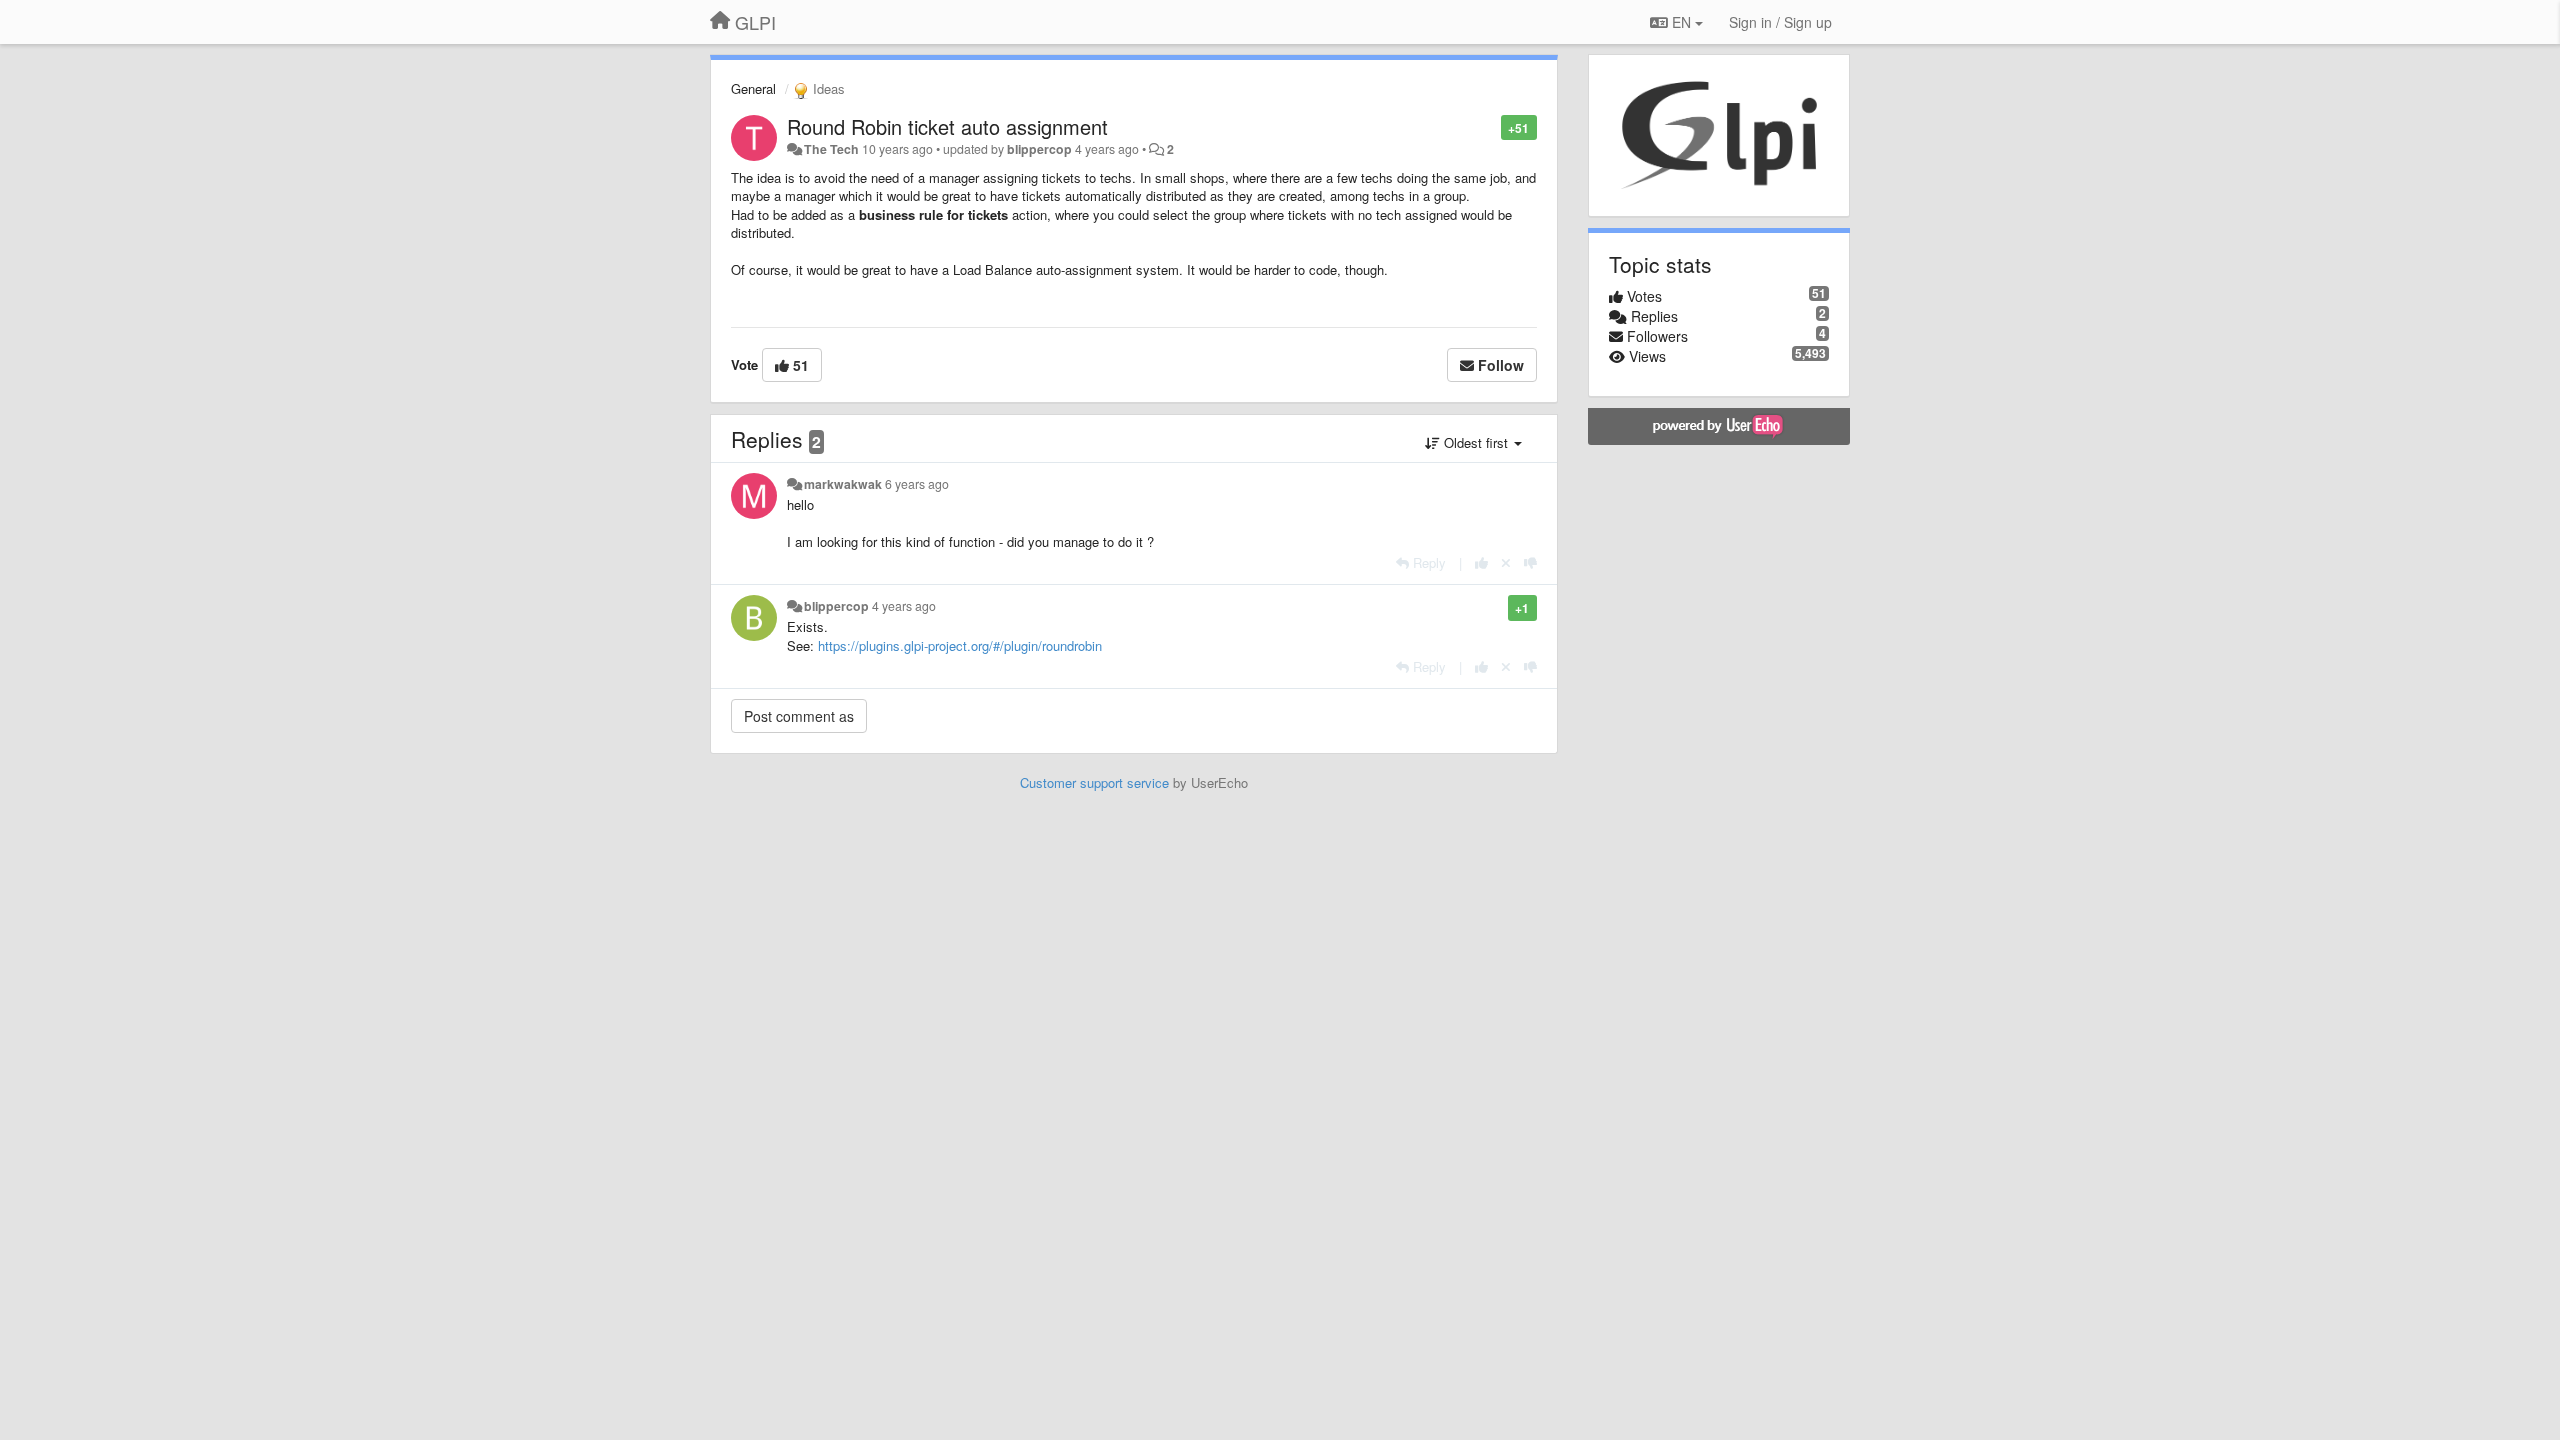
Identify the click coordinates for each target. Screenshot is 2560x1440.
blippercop (1039, 149)
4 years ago (904, 606)
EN (1681, 22)
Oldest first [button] (1476, 442)
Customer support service (1094, 782)
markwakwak (843, 484)
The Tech (831, 149)
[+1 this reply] (1481, 562)
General (753, 88)
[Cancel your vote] (1506, 562)
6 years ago (917, 484)
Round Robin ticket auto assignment (947, 126)
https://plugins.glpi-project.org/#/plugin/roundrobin (960, 645)
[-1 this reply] (1530, 562)
